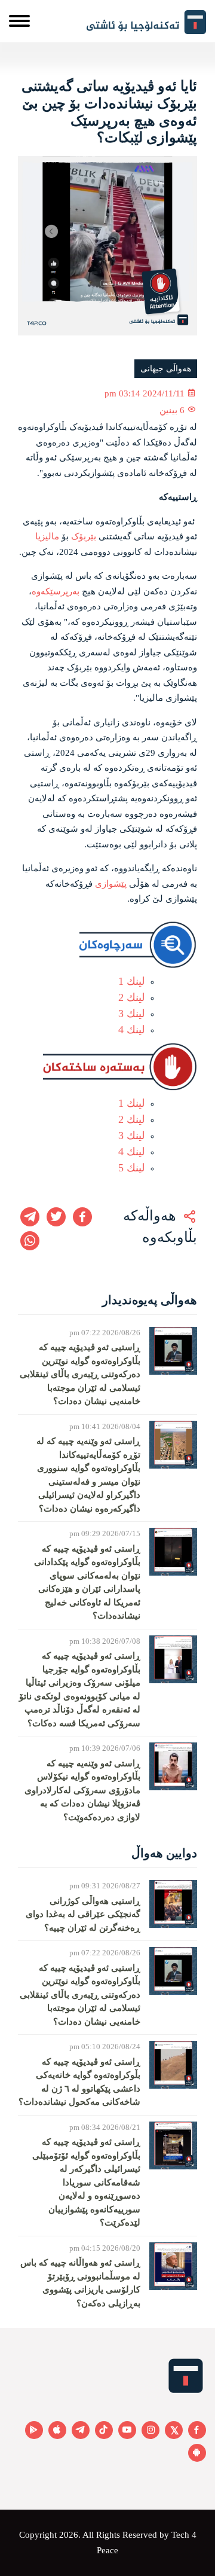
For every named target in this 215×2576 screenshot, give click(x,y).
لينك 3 (131, 1014)
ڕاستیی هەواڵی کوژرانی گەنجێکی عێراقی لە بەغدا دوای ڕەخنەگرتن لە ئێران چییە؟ (83, 1914)
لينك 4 (131, 1030)
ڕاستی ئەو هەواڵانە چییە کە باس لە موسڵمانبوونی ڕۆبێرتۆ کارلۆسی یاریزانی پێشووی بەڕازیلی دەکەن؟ (80, 2283)
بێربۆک (84, 536)
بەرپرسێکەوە (56, 591)
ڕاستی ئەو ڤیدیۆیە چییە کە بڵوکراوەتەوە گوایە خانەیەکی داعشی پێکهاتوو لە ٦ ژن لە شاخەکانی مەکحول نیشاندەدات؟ (79, 2082)
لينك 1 (131, 981)
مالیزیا (47, 536)
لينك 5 (131, 1168)
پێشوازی (111, 884)
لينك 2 (131, 997)
